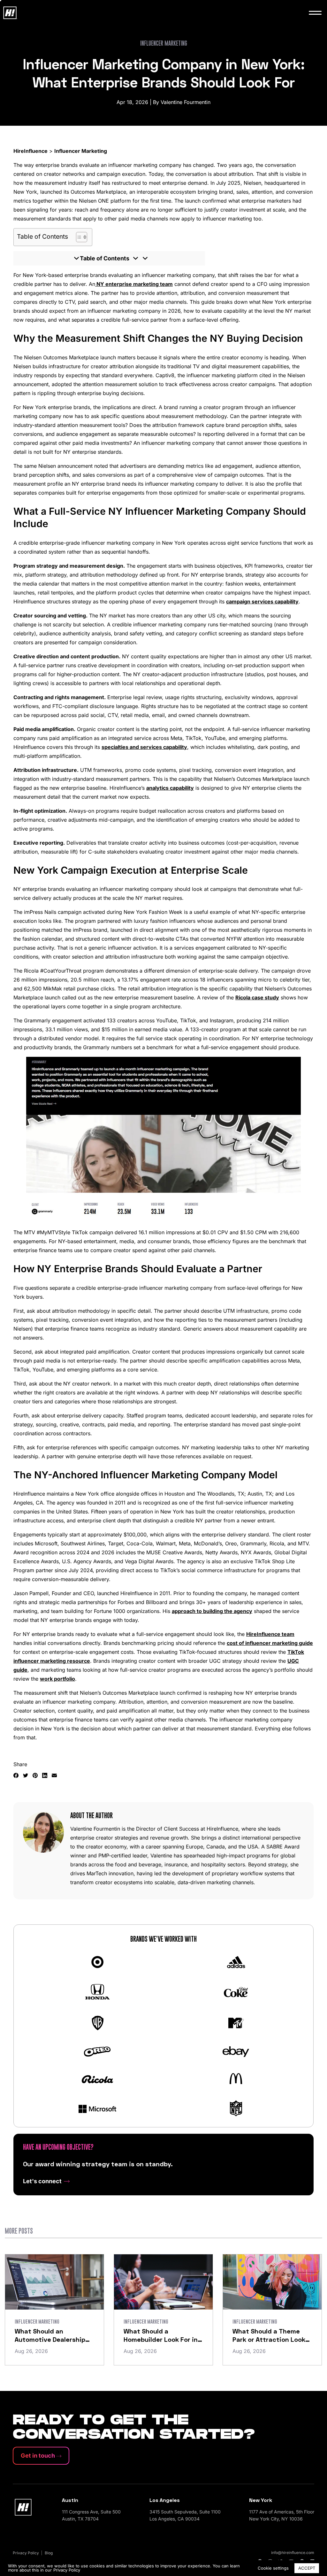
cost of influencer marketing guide (270, 1643)
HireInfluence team (270, 1634)
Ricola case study (257, 997)
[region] (163, 2568)
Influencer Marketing (81, 151)
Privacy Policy (67, 2570)
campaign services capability (262, 601)
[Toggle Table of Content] (78, 237)
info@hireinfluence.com (293, 2553)
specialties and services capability (144, 747)
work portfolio (57, 1679)
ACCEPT (307, 2568)
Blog (49, 2553)
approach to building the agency (212, 1611)
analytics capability (170, 788)
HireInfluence (30, 151)
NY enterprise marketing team (134, 284)
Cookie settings (273, 2568)
